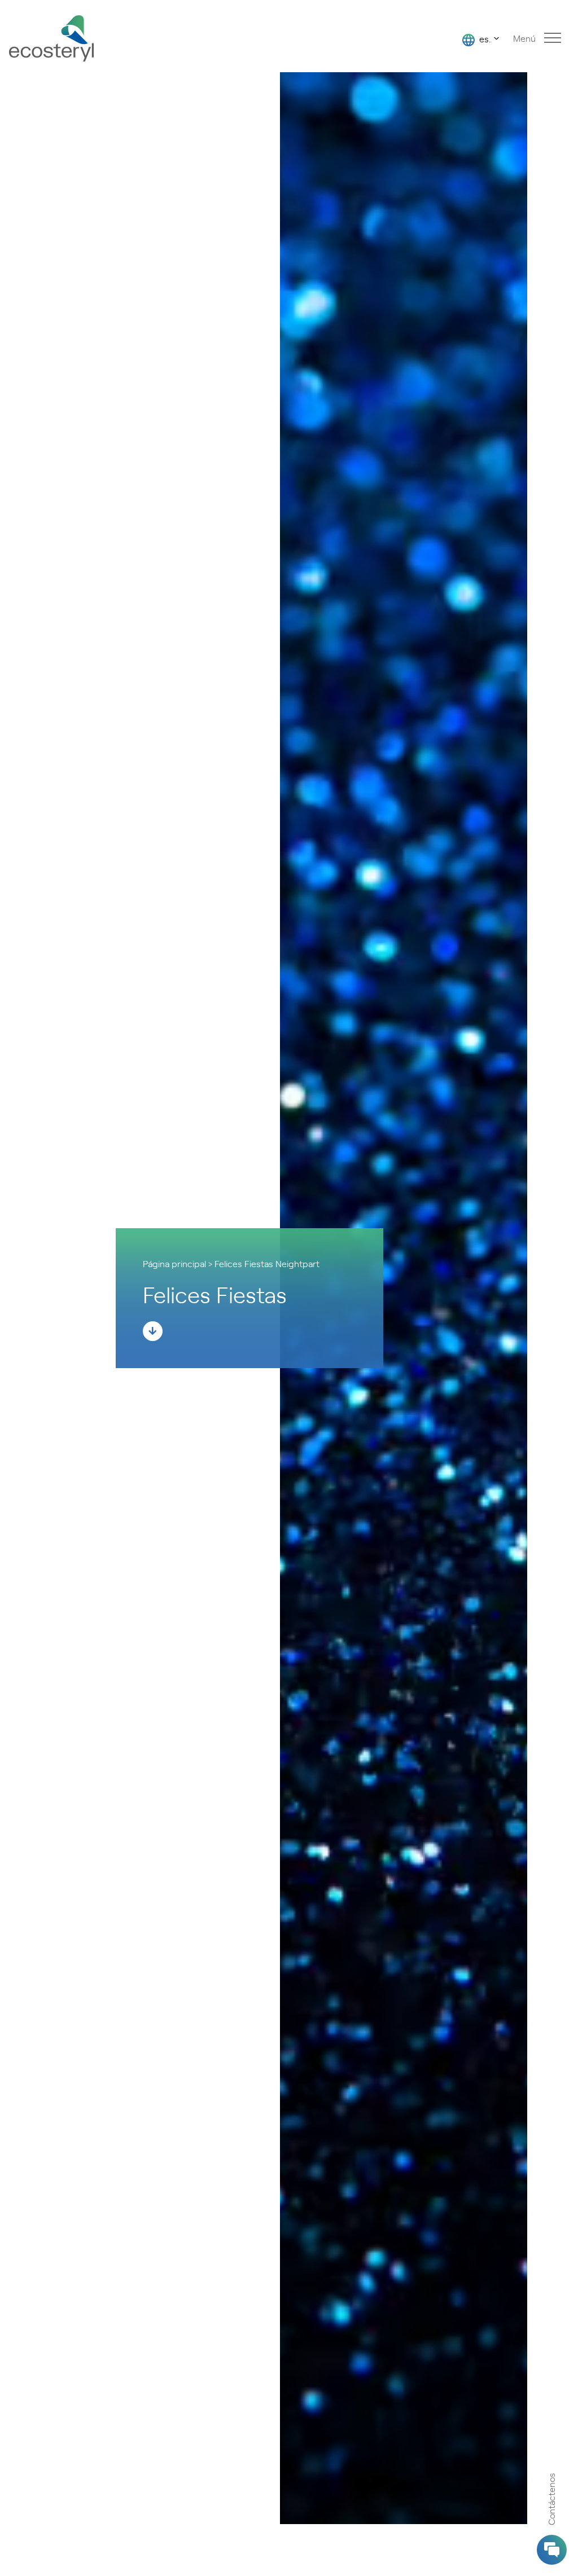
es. (484, 38)
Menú (524, 38)
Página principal (174, 1263)
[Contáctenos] (552, 2550)
